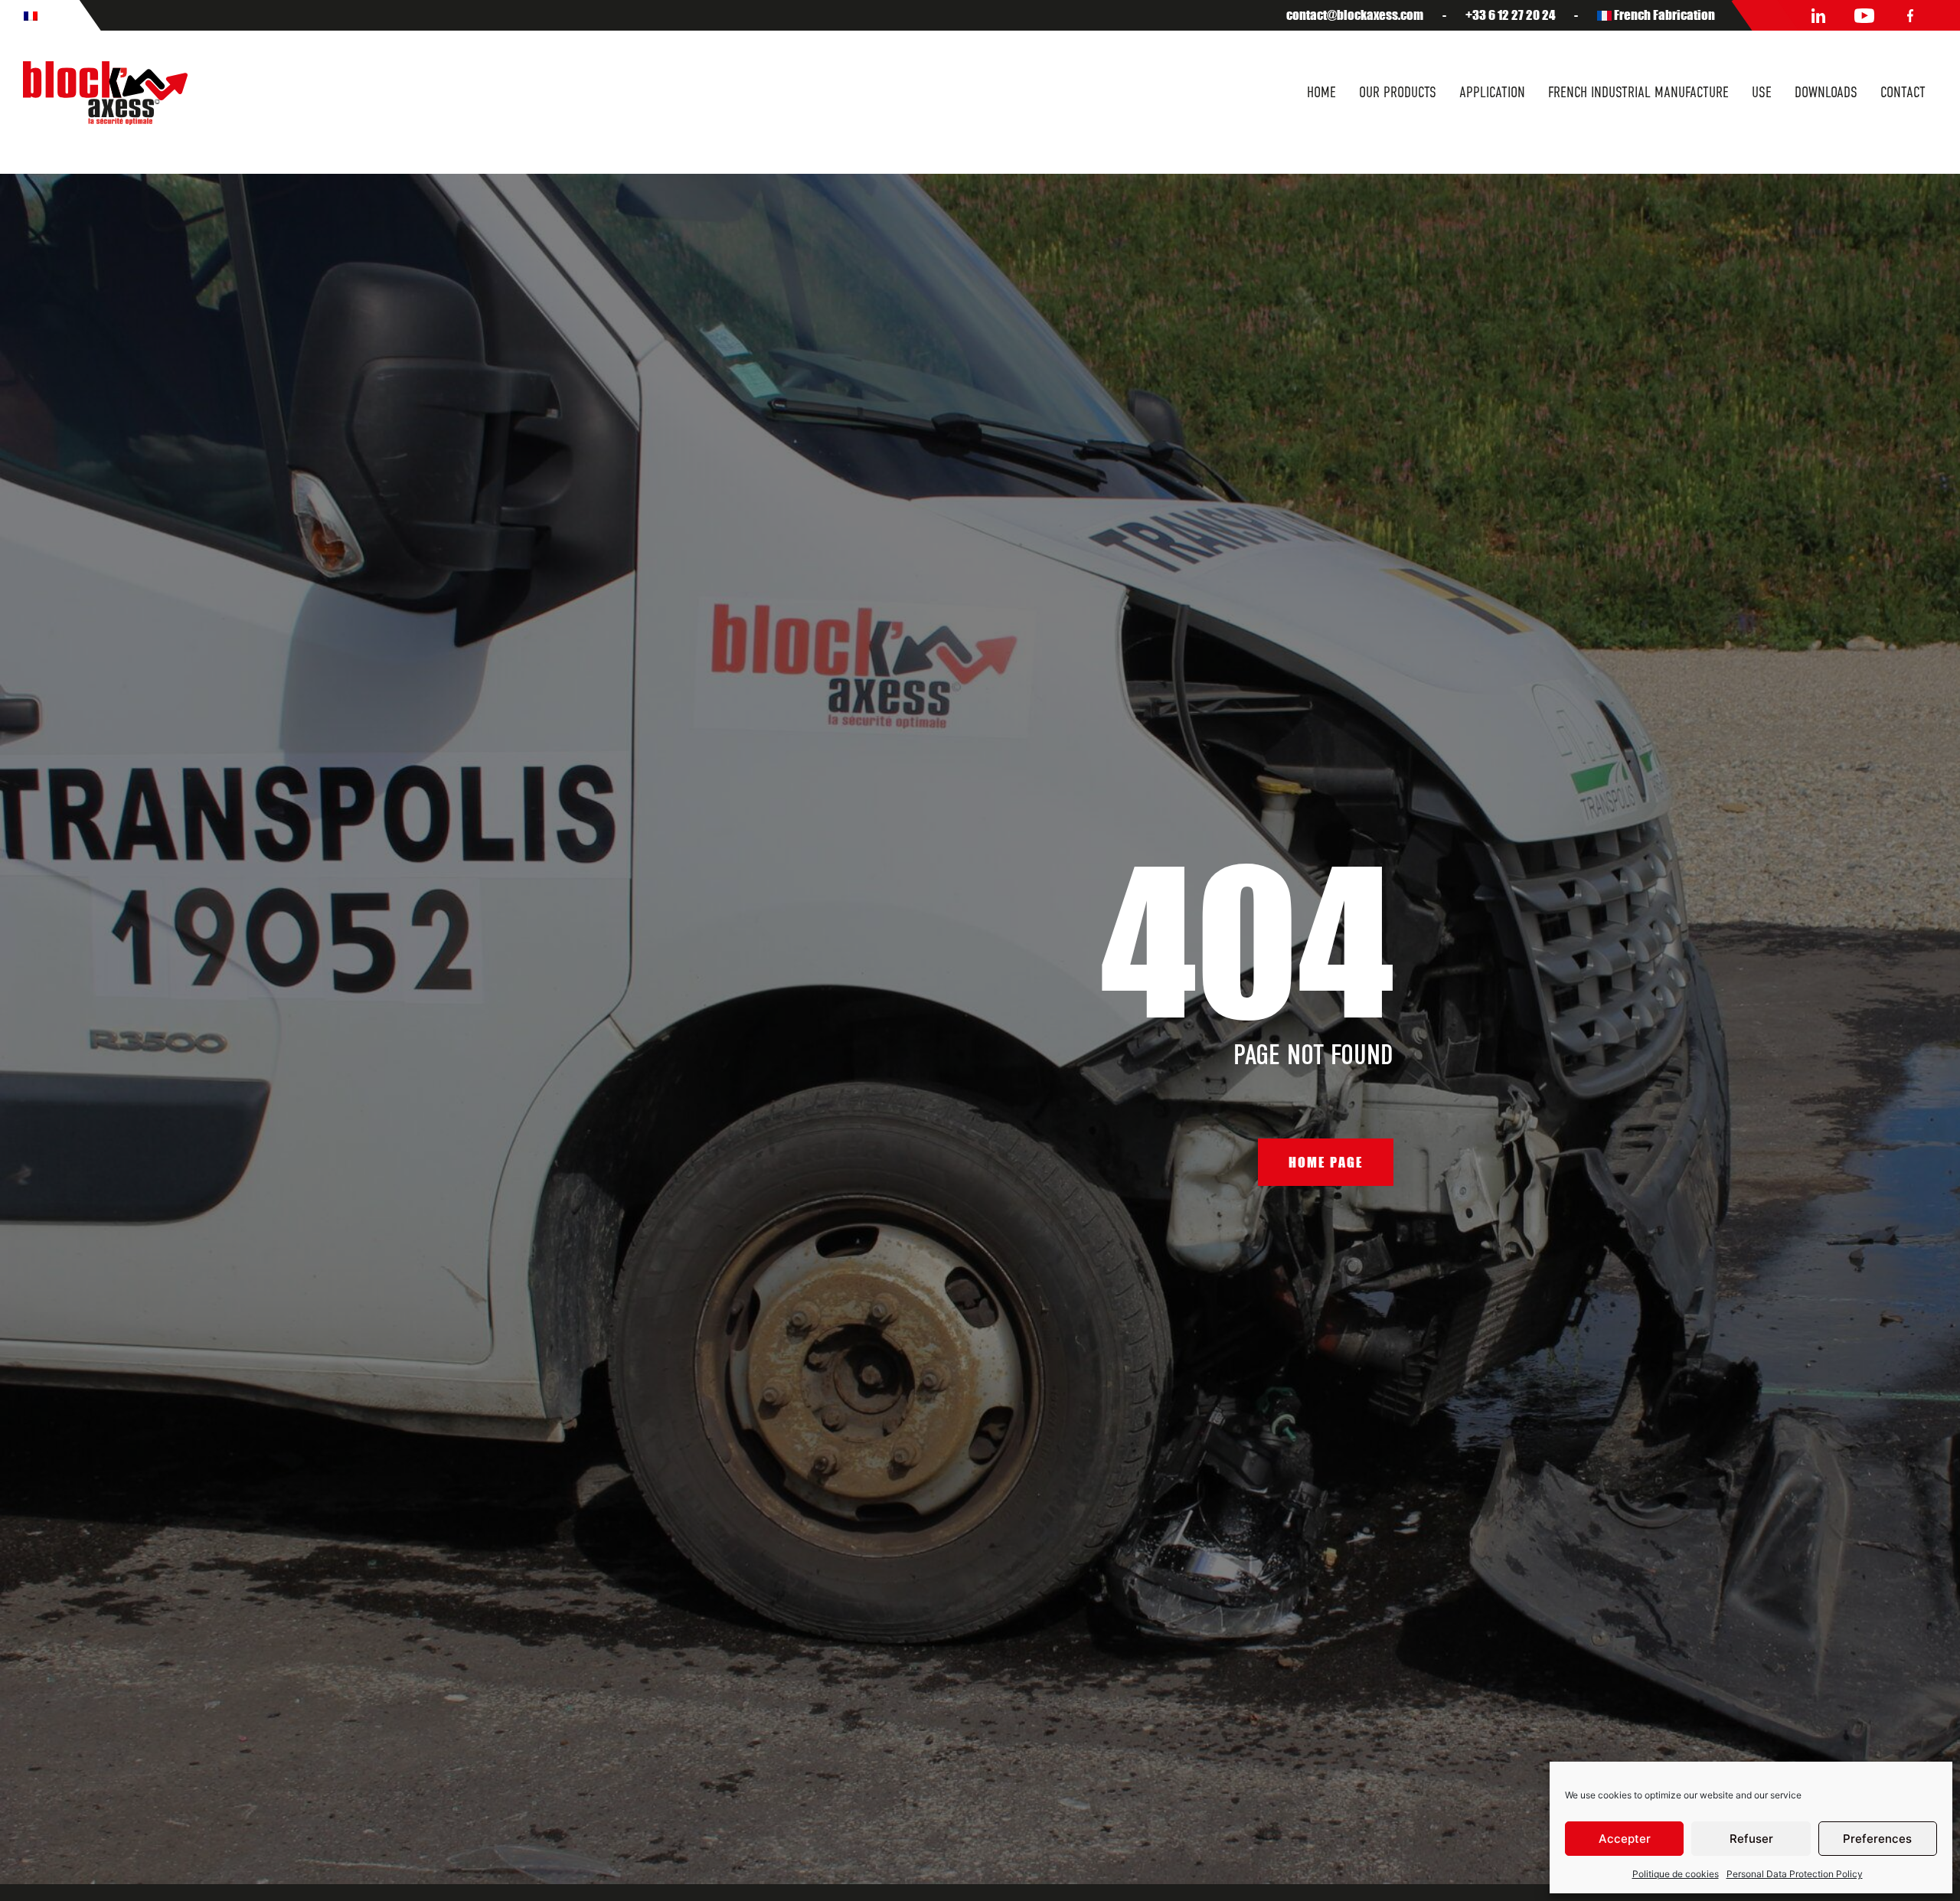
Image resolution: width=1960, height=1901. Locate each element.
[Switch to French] (31, 15)
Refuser (1751, 1839)
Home (1321, 92)
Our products (1398, 92)
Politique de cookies (1676, 1874)
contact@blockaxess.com (1355, 15)
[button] (1326, 1162)
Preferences (1877, 1839)
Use (1762, 92)
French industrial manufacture (1638, 92)
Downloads (1826, 92)
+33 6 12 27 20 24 (1510, 15)
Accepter (1625, 1839)
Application (1492, 92)
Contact (1903, 92)
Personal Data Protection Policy (1795, 1874)
